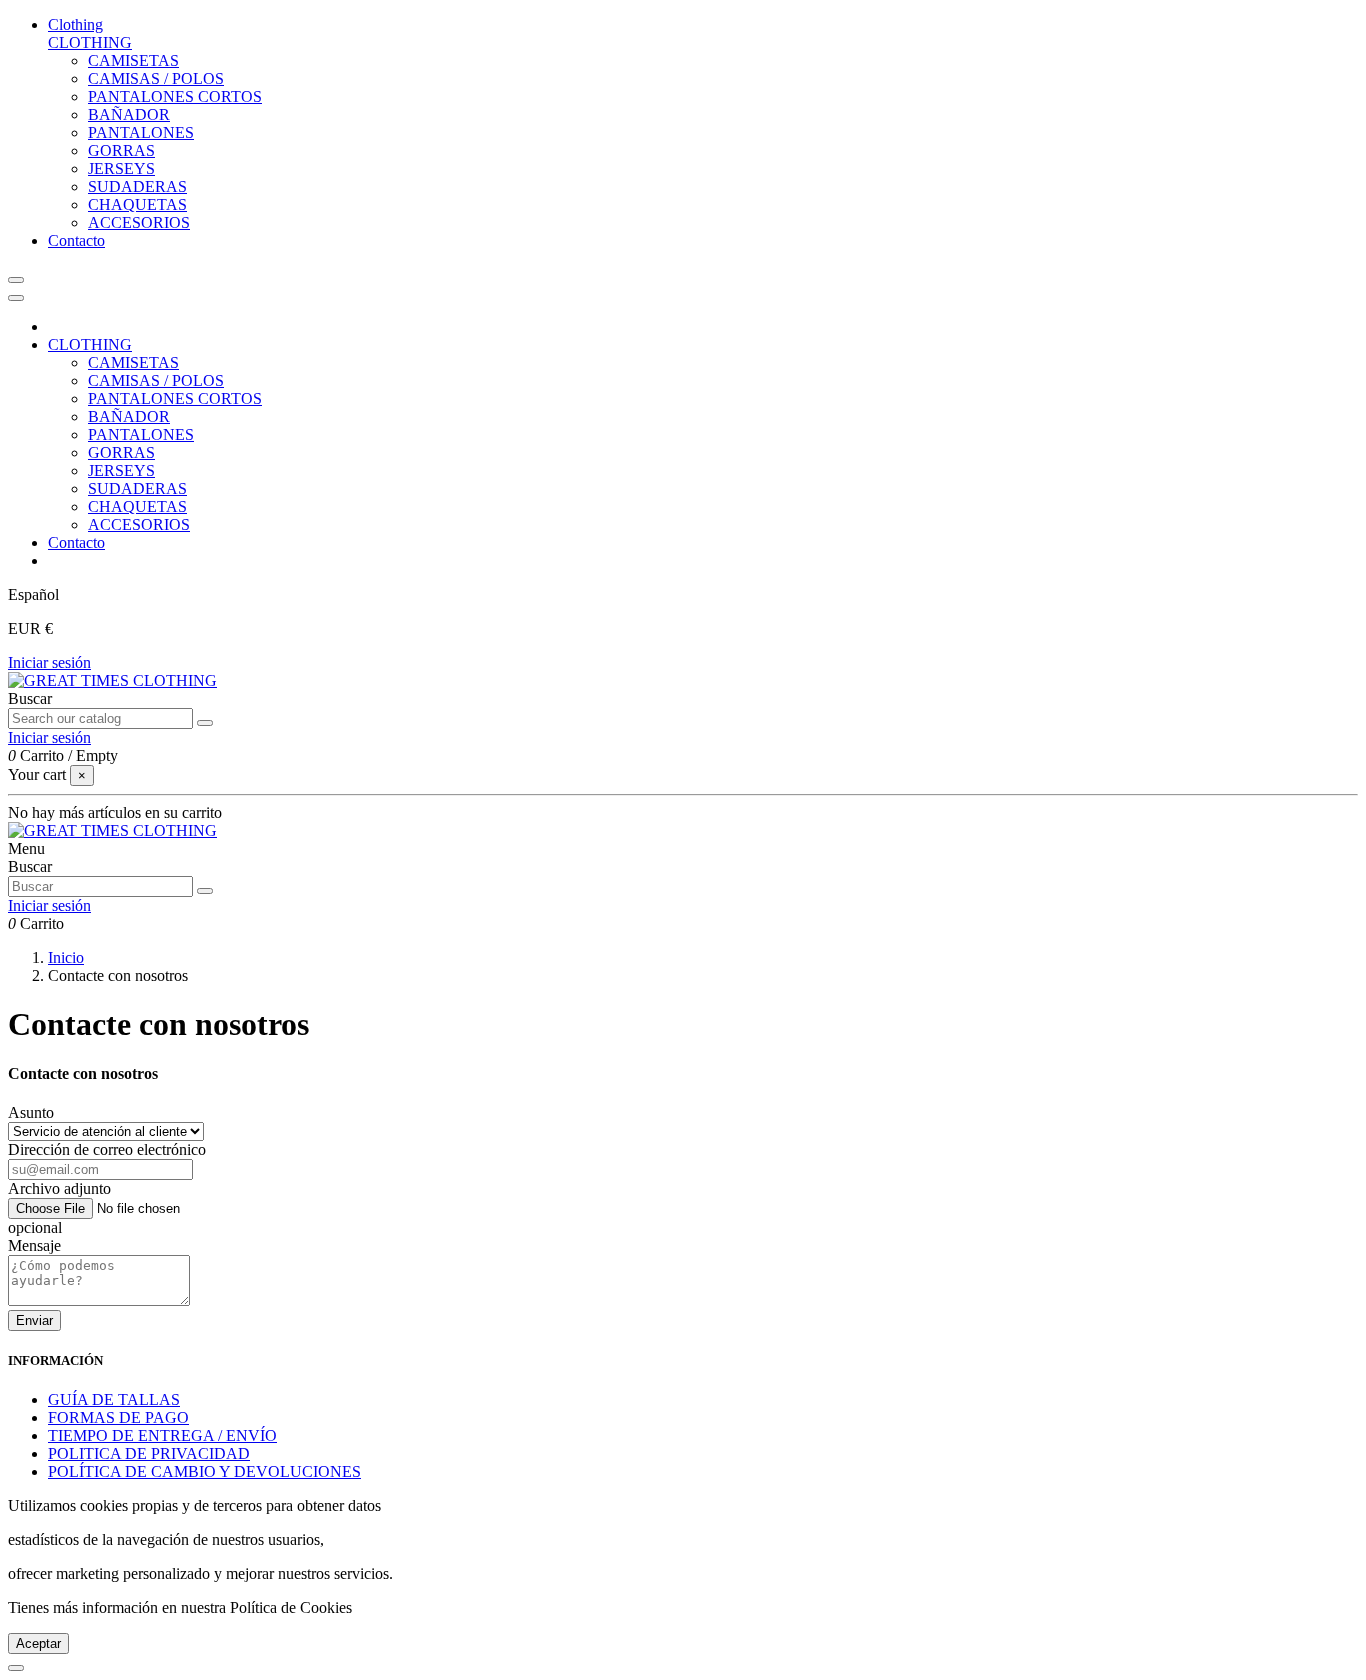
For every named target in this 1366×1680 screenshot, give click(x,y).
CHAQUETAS (137, 204)
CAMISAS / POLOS (156, 78)
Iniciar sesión (49, 662)
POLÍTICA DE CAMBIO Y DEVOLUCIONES (204, 1471)
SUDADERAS (137, 186)
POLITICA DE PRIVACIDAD (149, 1453)
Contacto (76, 542)
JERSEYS (121, 168)
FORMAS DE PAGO (118, 1417)
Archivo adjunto (59, 1188)
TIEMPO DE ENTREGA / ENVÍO (162, 1435)
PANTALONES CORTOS (175, 96)
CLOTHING (90, 42)
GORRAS (121, 150)
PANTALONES (141, 132)
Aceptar (38, 1643)
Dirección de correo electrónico (107, 1149)
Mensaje (34, 1245)
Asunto (31, 1112)
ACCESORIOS (139, 222)
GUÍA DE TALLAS (114, 1399)
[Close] (16, 298)
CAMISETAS (133, 60)
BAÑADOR (129, 114)
